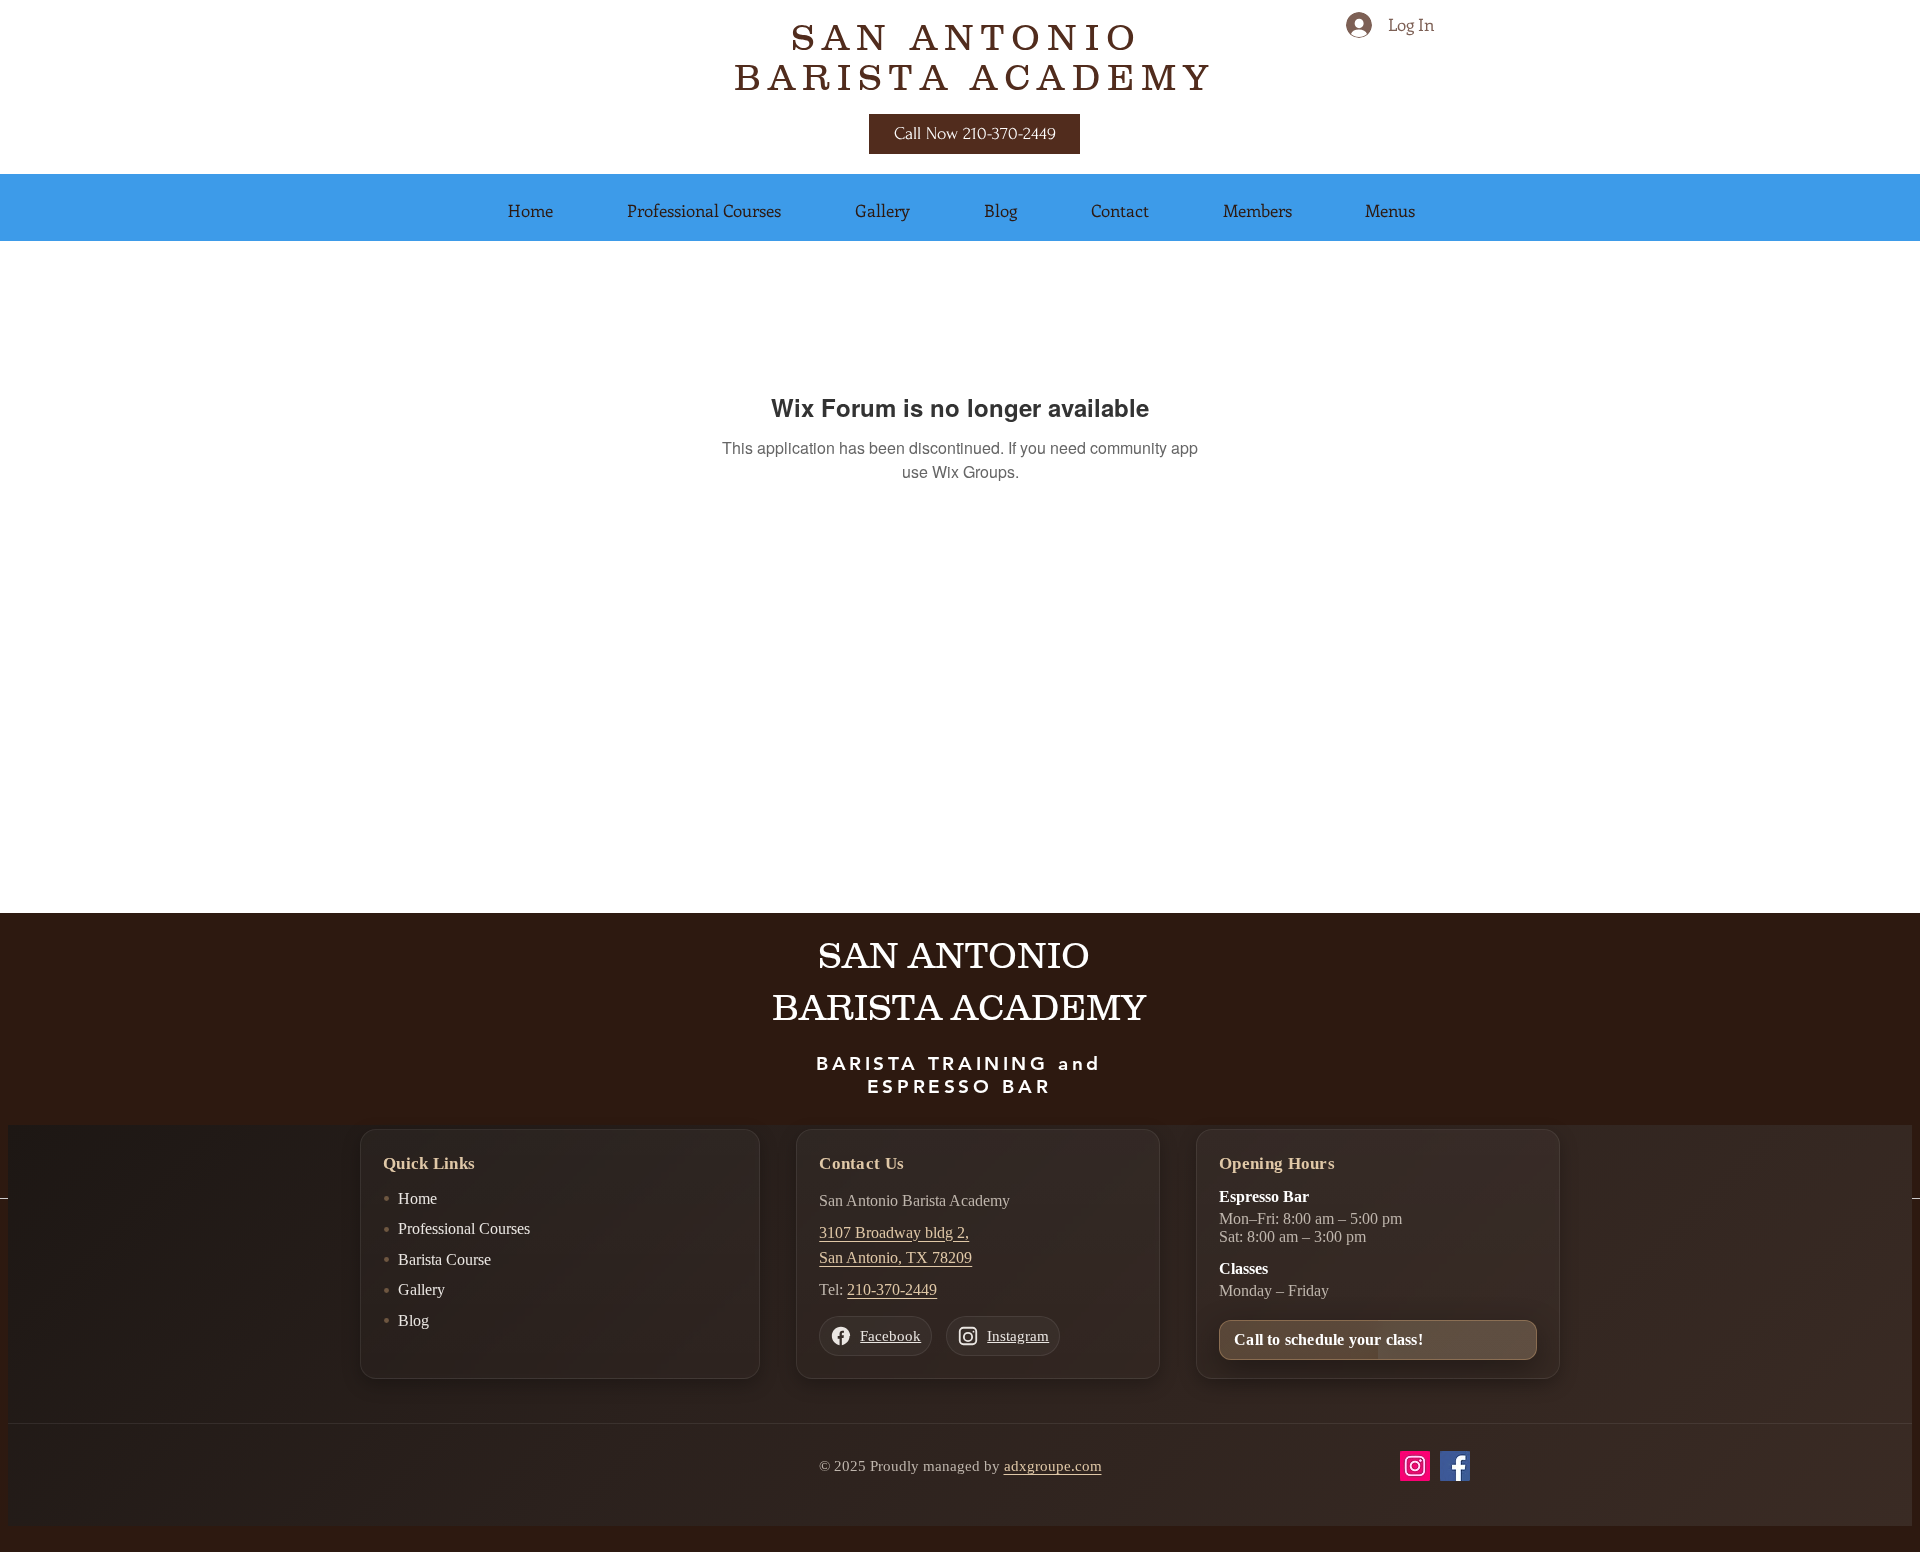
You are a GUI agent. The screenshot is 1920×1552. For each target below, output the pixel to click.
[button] (530, 210)
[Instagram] (1415, 1466)
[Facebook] (1455, 1466)
